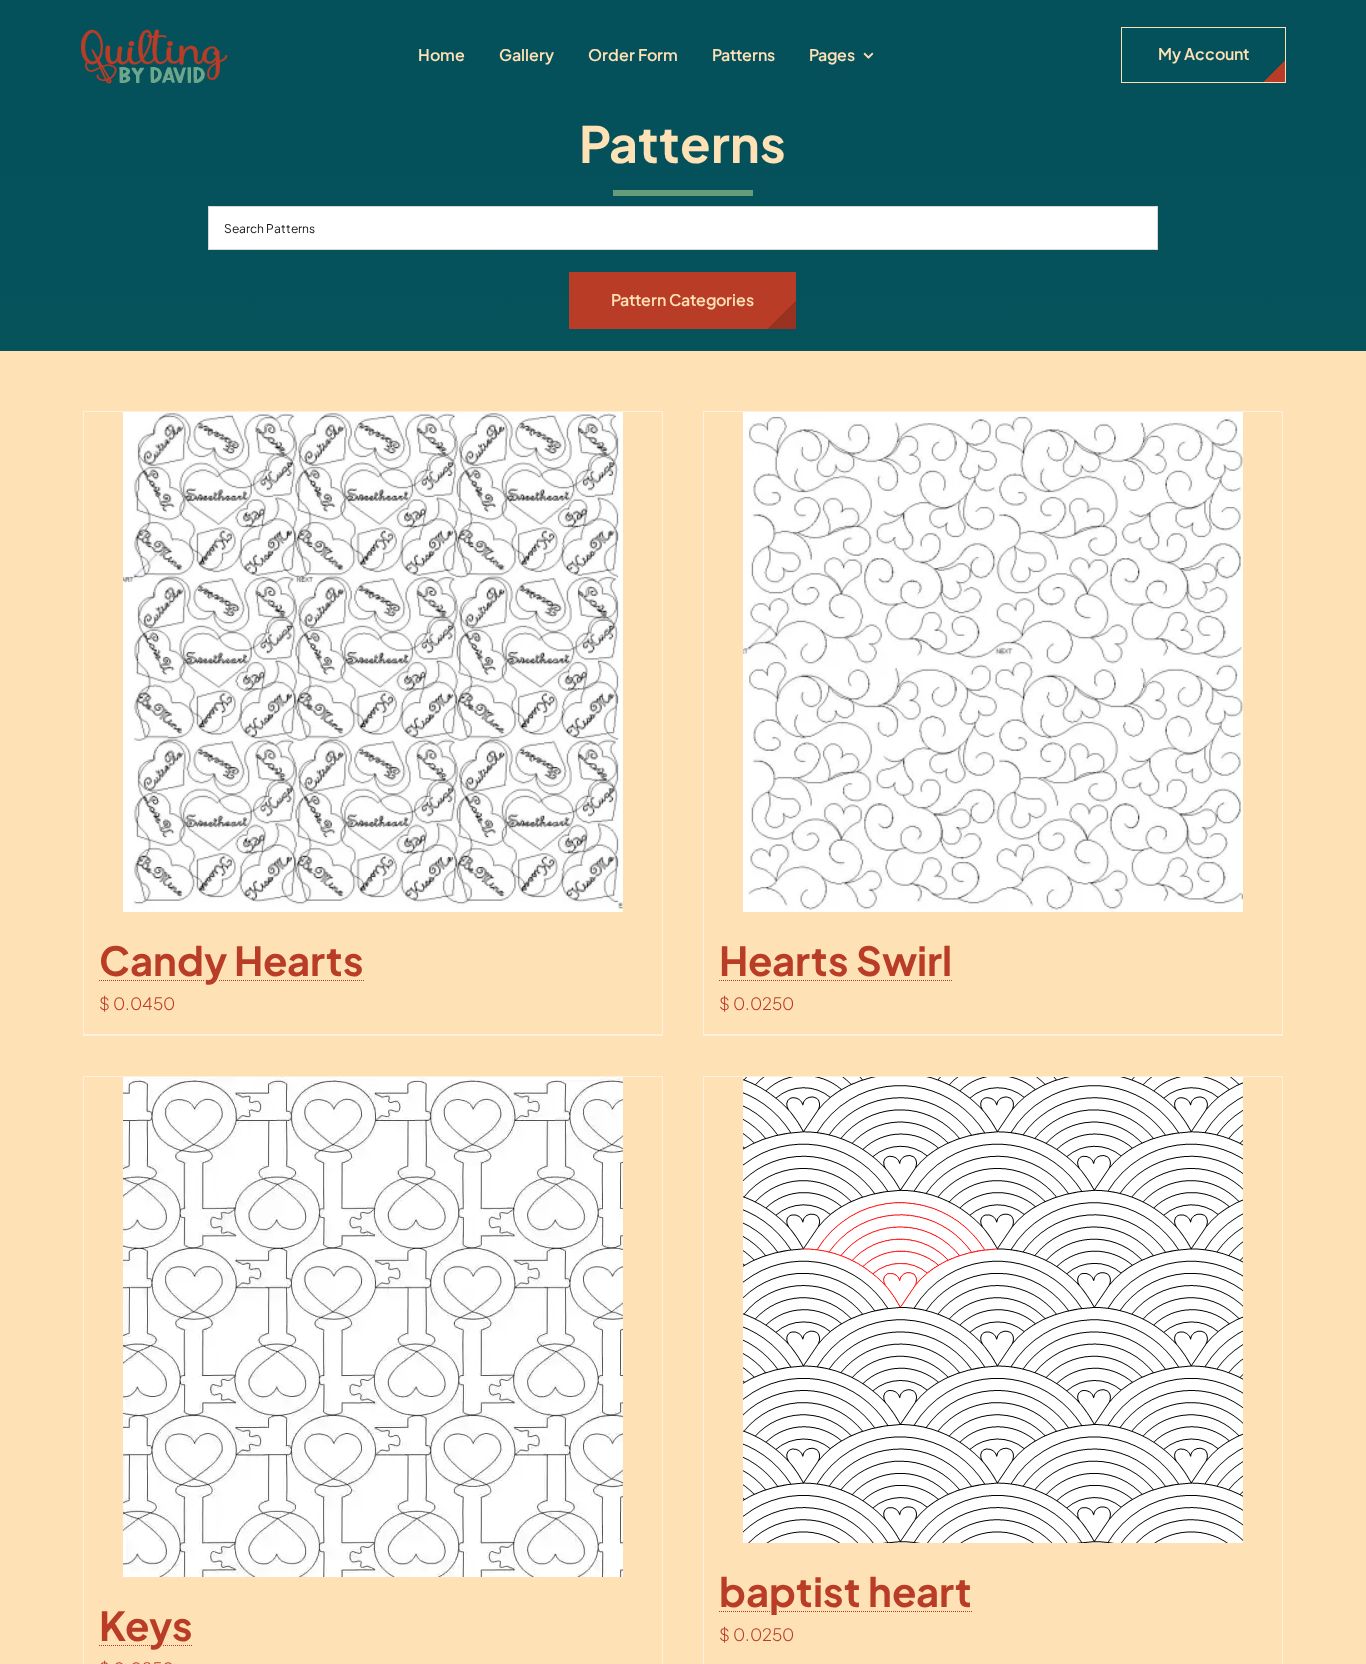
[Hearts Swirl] (993, 662)
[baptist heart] (993, 1310)
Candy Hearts (231, 959)
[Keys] (373, 1327)
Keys (146, 1624)
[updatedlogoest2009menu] (154, 30)
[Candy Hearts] (373, 662)
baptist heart (845, 1590)
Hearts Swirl (835, 959)
